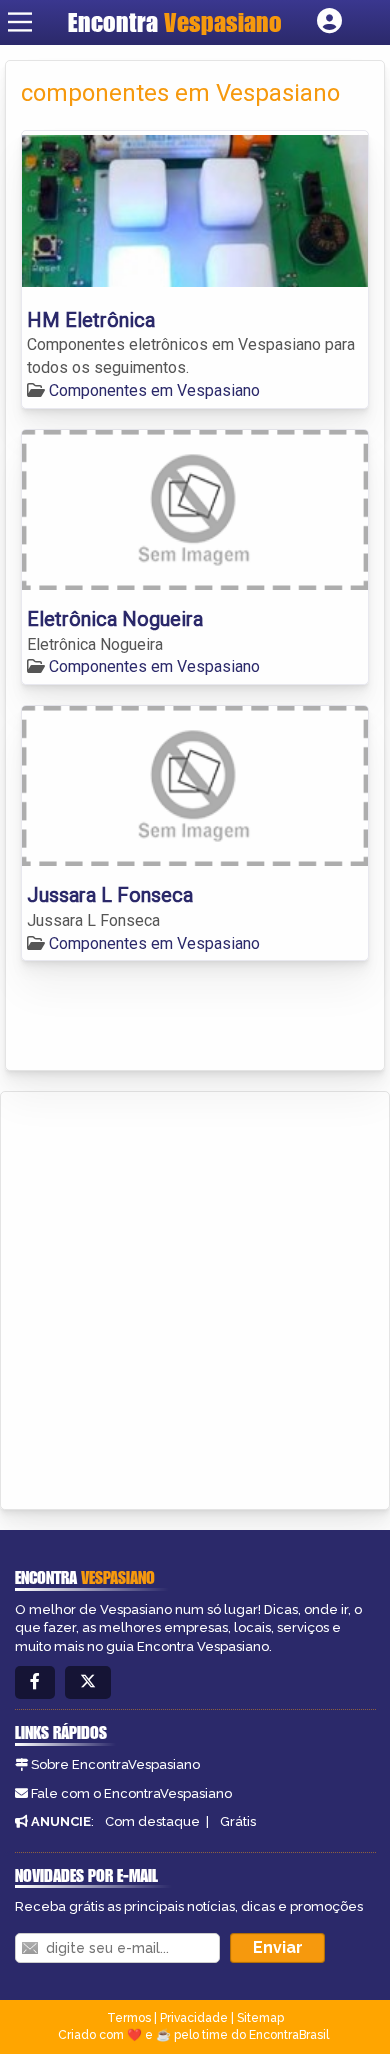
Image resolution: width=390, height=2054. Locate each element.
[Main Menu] (20, 22)
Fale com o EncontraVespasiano (131, 1793)
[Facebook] (35, 1682)
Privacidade (194, 2018)
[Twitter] (88, 1682)
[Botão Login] (329, 22)
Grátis (238, 1821)
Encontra (175, 22)
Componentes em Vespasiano (154, 390)
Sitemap (260, 2018)
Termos (129, 2018)
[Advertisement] (195, 1297)
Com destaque (152, 1821)
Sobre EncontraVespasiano (115, 1764)
